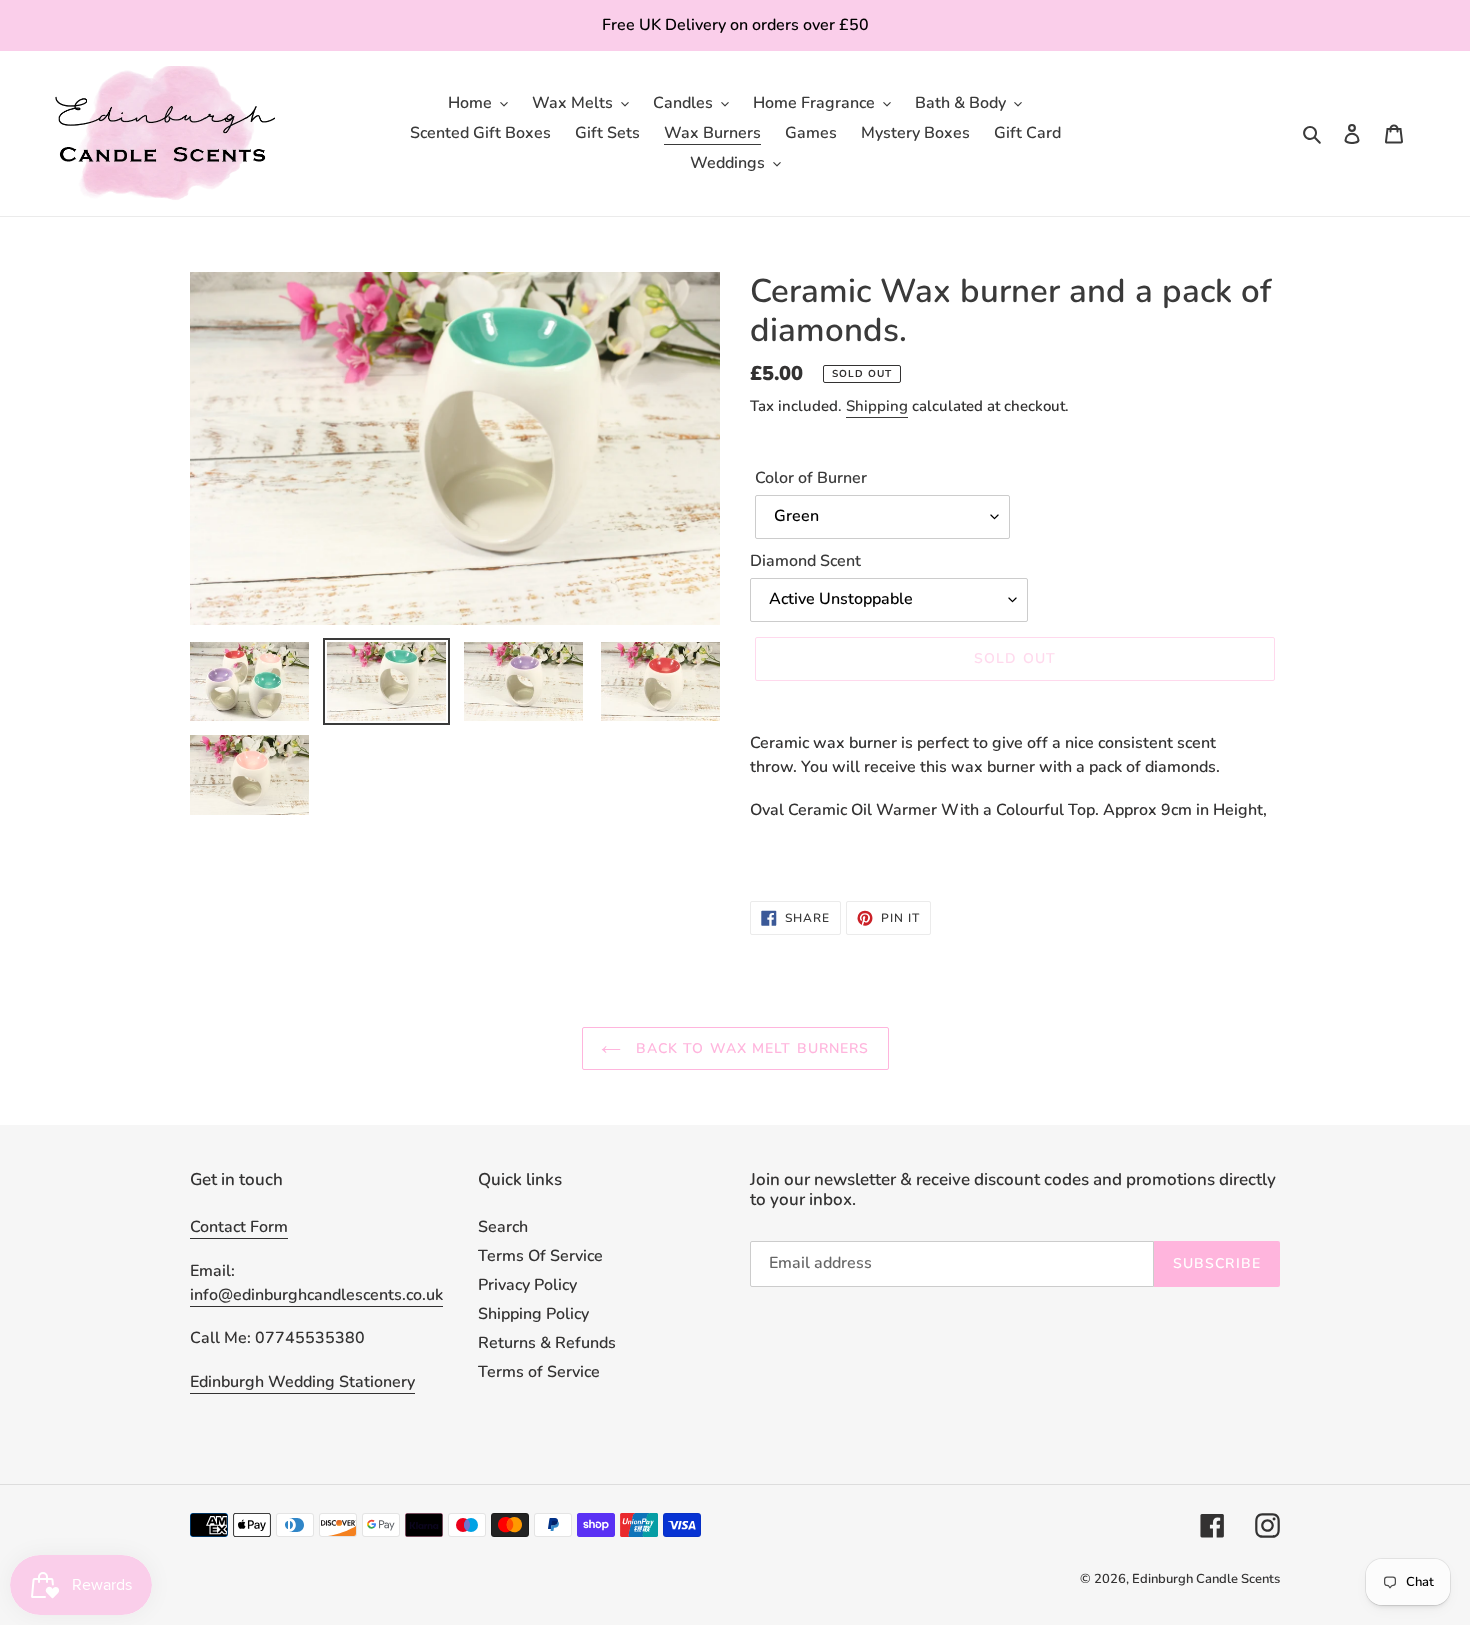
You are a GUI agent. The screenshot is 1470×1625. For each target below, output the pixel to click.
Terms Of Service (540, 1256)
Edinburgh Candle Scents (1206, 1579)
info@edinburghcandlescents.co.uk (316, 1295)
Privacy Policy (527, 1285)
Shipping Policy (533, 1314)
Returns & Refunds (547, 1343)
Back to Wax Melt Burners (750, 1048)
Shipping (877, 406)
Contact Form (239, 1227)
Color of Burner (811, 478)
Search (503, 1227)
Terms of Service (539, 1372)
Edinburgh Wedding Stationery (302, 1382)
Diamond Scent (805, 561)
